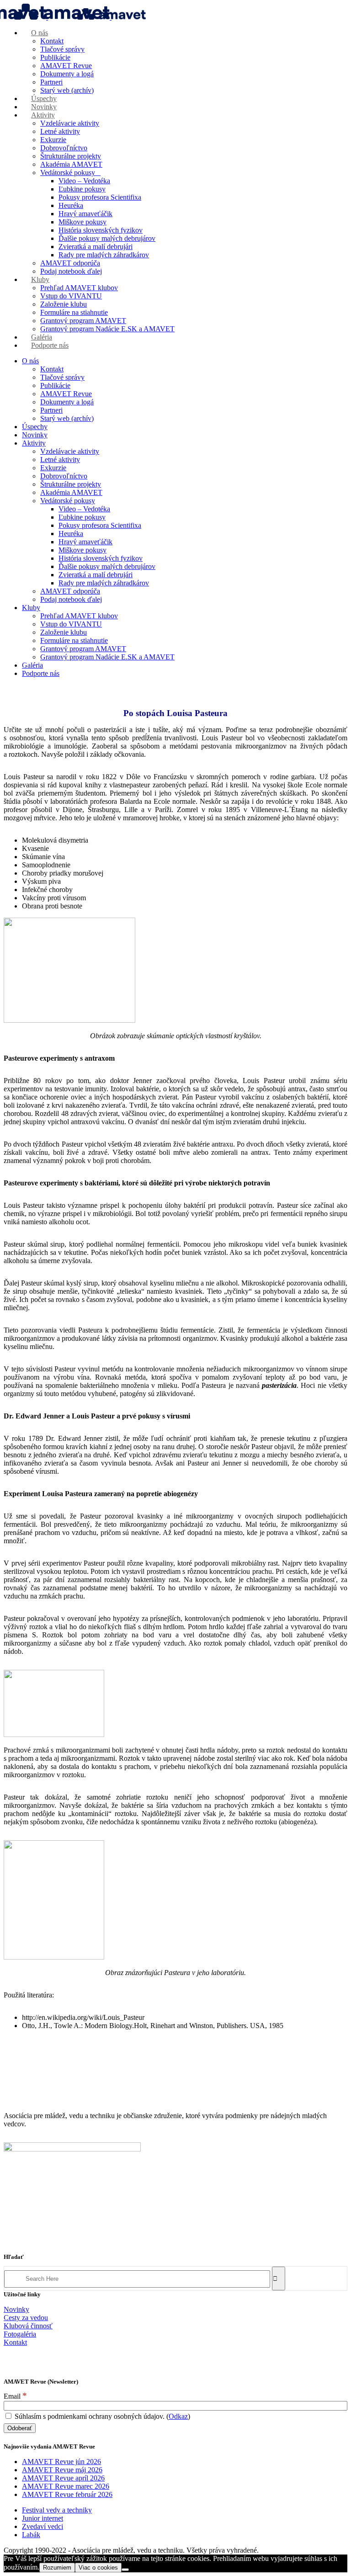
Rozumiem (57, 2568)
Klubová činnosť (28, 2326)
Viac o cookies (98, 2568)
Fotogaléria (20, 2334)
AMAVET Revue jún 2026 (61, 2462)
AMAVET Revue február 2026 (67, 2494)
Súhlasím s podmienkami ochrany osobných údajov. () (101, 2416)
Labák (31, 2535)
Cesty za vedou (26, 2318)
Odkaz (178, 2416)
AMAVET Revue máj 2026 (62, 2470)
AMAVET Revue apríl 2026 (63, 2478)
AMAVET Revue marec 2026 (66, 2486)
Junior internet (43, 2518)
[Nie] (125, 2570)
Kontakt (15, 2342)
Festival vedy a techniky (57, 2510)
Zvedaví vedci (43, 2526)
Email (15, 2396)
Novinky (16, 2309)
